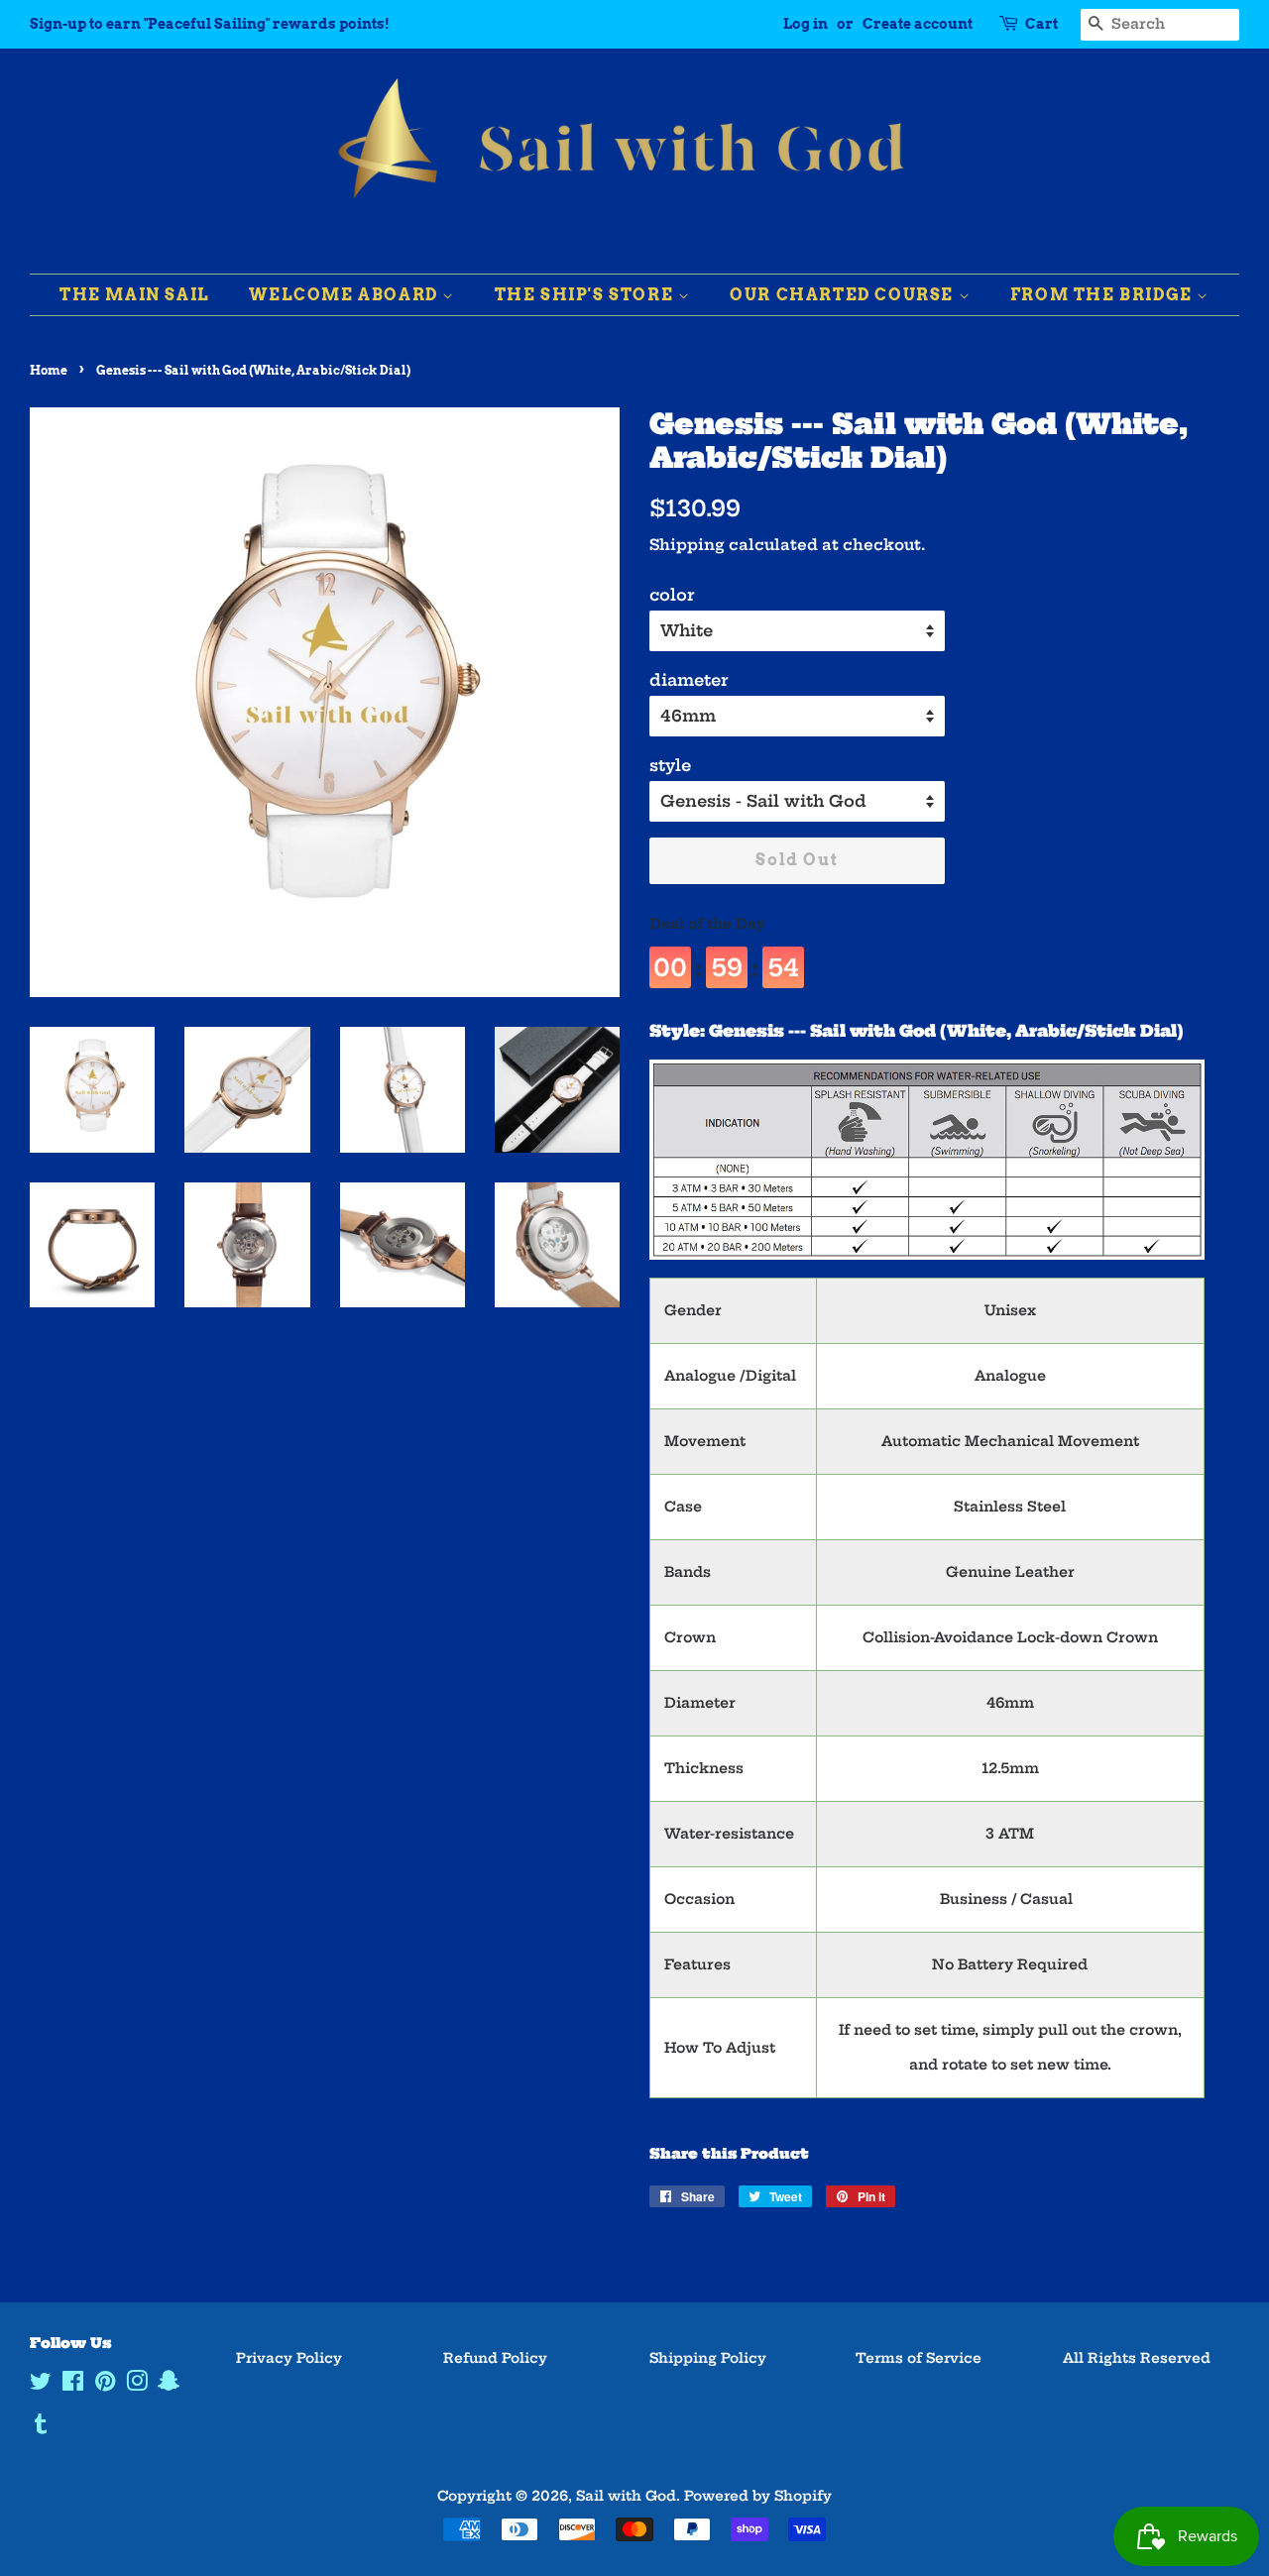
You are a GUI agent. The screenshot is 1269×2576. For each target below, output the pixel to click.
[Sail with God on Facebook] (73, 2385)
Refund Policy (495, 2358)
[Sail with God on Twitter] (41, 2385)
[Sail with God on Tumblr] (41, 2428)
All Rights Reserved (1137, 2358)
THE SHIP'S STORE (586, 295)
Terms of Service (919, 2358)
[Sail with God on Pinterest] (105, 2385)
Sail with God (626, 2496)
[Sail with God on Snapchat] (169, 2385)
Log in (806, 24)
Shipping (687, 545)
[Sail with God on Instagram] (137, 2385)
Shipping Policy (708, 2358)
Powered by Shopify (758, 2496)
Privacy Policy (289, 2358)
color (672, 595)
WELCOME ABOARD (346, 295)
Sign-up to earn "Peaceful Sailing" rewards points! (210, 24)
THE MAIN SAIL (135, 295)
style (670, 765)
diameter (689, 680)
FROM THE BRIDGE (1104, 295)
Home (49, 370)
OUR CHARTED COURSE (844, 295)
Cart (1041, 24)
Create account (918, 24)
